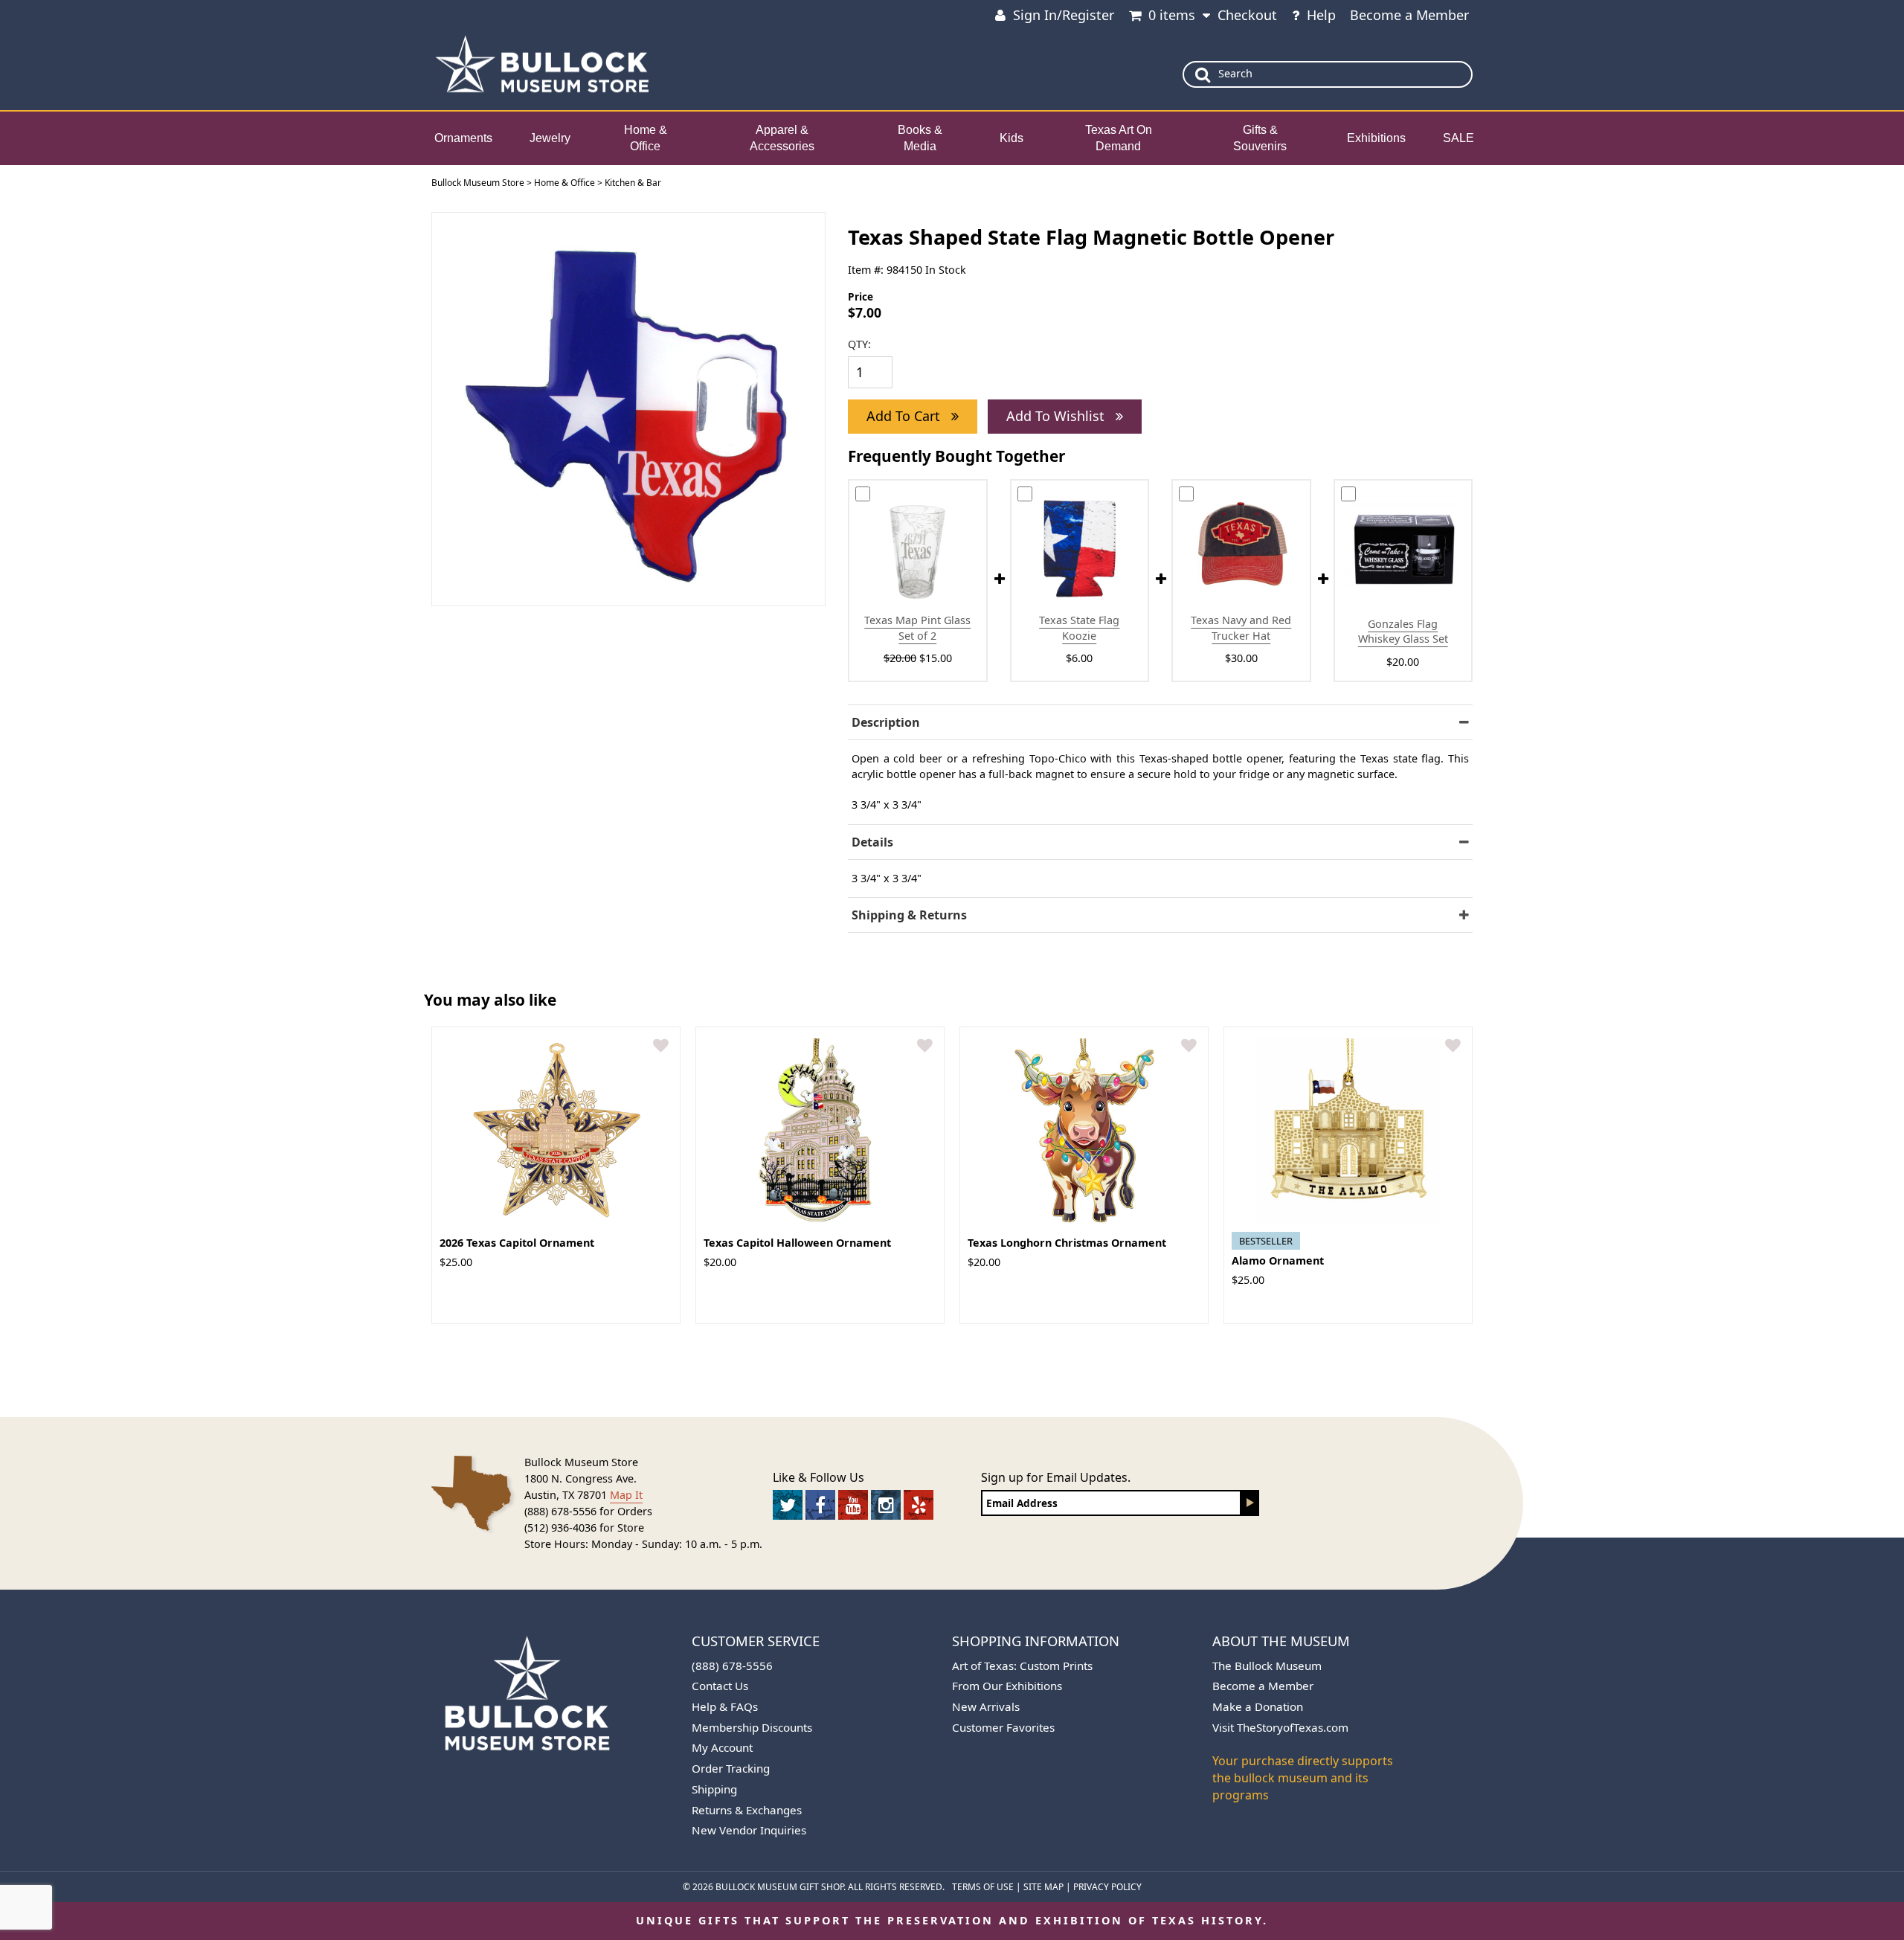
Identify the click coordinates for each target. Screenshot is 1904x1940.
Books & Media (920, 138)
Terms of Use (983, 1887)
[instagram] (886, 1505)
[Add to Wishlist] (661, 1046)
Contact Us (720, 1686)
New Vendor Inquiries (749, 1830)
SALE (1458, 138)
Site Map (1043, 1887)
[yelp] (919, 1505)
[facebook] (820, 1505)
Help (1321, 15)
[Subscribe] (1250, 1503)
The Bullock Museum (1267, 1666)
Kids (1011, 138)
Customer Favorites (1003, 1727)
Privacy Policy (1107, 1887)
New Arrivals (986, 1706)
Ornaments (463, 138)
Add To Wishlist (1057, 416)
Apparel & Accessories (782, 138)
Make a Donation (1258, 1706)
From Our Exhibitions (1007, 1686)
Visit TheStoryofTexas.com (1280, 1727)
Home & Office (646, 138)
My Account (722, 1747)
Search (1235, 73)
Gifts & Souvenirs (1260, 138)
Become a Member (1409, 15)
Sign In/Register (1064, 15)
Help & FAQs (725, 1706)
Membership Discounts (752, 1727)
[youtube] (853, 1505)
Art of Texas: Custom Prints (1022, 1666)
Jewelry (550, 138)
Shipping (714, 1789)
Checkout (1247, 15)
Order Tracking (731, 1768)
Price (861, 296)
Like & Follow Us (818, 1477)
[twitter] (788, 1505)
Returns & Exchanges (747, 1810)
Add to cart (905, 416)
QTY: (859, 344)
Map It (626, 1495)
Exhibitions (1376, 138)
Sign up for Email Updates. (1056, 1477)
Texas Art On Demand (1119, 138)
